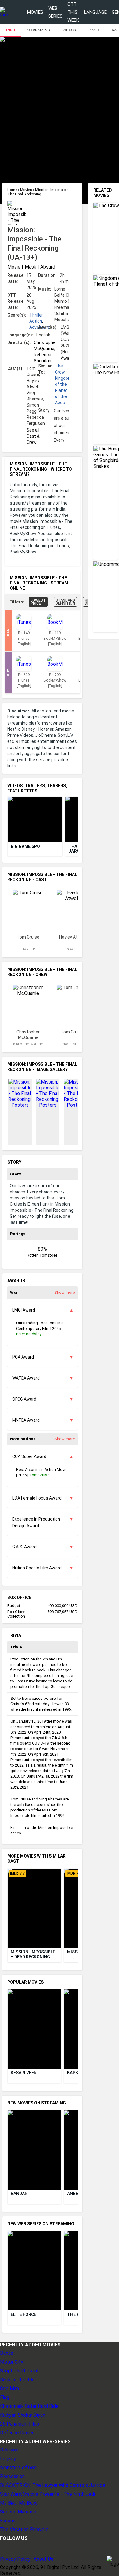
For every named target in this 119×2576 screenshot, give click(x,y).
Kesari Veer (24, 2073)
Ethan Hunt (28, 949)
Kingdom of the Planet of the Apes (63, 390)
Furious (8, 2521)
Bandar (19, 2194)
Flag (5, 2397)
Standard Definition (65, 602)
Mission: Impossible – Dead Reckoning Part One (33, 1954)
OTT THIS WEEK (73, 12)
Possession (12, 2476)
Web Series (55, 12)
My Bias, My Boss (19, 2503)
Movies (35, 12)
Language (95, 12)
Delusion (9, 2450)
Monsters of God (18, 2467)
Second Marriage (18, 2512)
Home (13, 190)
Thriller (36, 315)
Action (36, 321)
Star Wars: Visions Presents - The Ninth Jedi (47, 2494)
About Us (43, 2559)
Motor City (12, 2362)
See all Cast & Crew (33, 436)
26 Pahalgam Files (20, 2424)
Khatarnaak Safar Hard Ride (29, 2406)
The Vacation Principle (24, 2529)
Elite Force (23, 2314)
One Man (9, 2388)
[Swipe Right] (72, 820)
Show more (65, 1292)
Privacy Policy (15, 2559)
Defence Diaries (17, 2433)
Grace (72, 949)
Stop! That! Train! (19, 2371)
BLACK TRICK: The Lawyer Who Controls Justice (53, 2485)
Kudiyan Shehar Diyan (23, 2415)
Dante (7, 2353)
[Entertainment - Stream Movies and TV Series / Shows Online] (5, 12)
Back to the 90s (17, 2380)
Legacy (8, 2459)
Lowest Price (38, 602)
